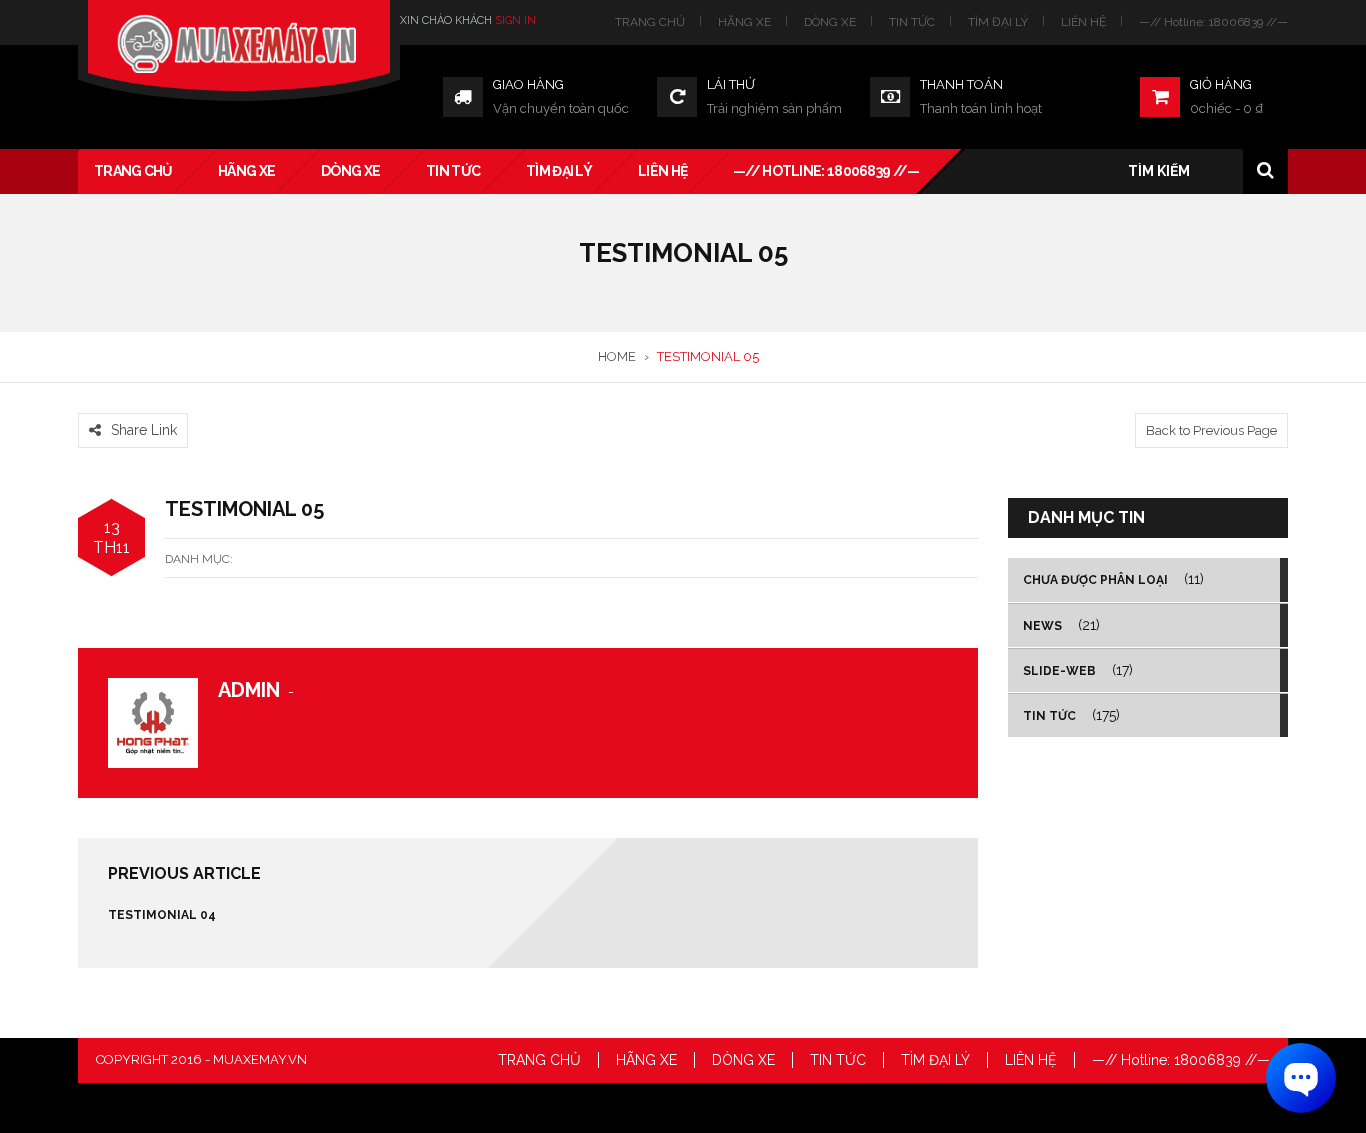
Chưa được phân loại (1095, 580)
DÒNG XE (830, 22)
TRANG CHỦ (650, 22)
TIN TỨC (912, 22)
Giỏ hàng (1221, 84)
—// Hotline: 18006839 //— (1213, 22)
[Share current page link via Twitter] (113, 401)
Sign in (515, 20)
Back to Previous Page (1211, 430)
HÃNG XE (744, 22)
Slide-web (1059, 671)
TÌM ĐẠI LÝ (998, 22)
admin (249, 690)
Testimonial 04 (162, 915)
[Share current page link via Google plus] (137, 401)
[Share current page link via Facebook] (89, 401)
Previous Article (184, 873)
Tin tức (1049, 716)
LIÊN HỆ (1083, 22)
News (1042, 626)
